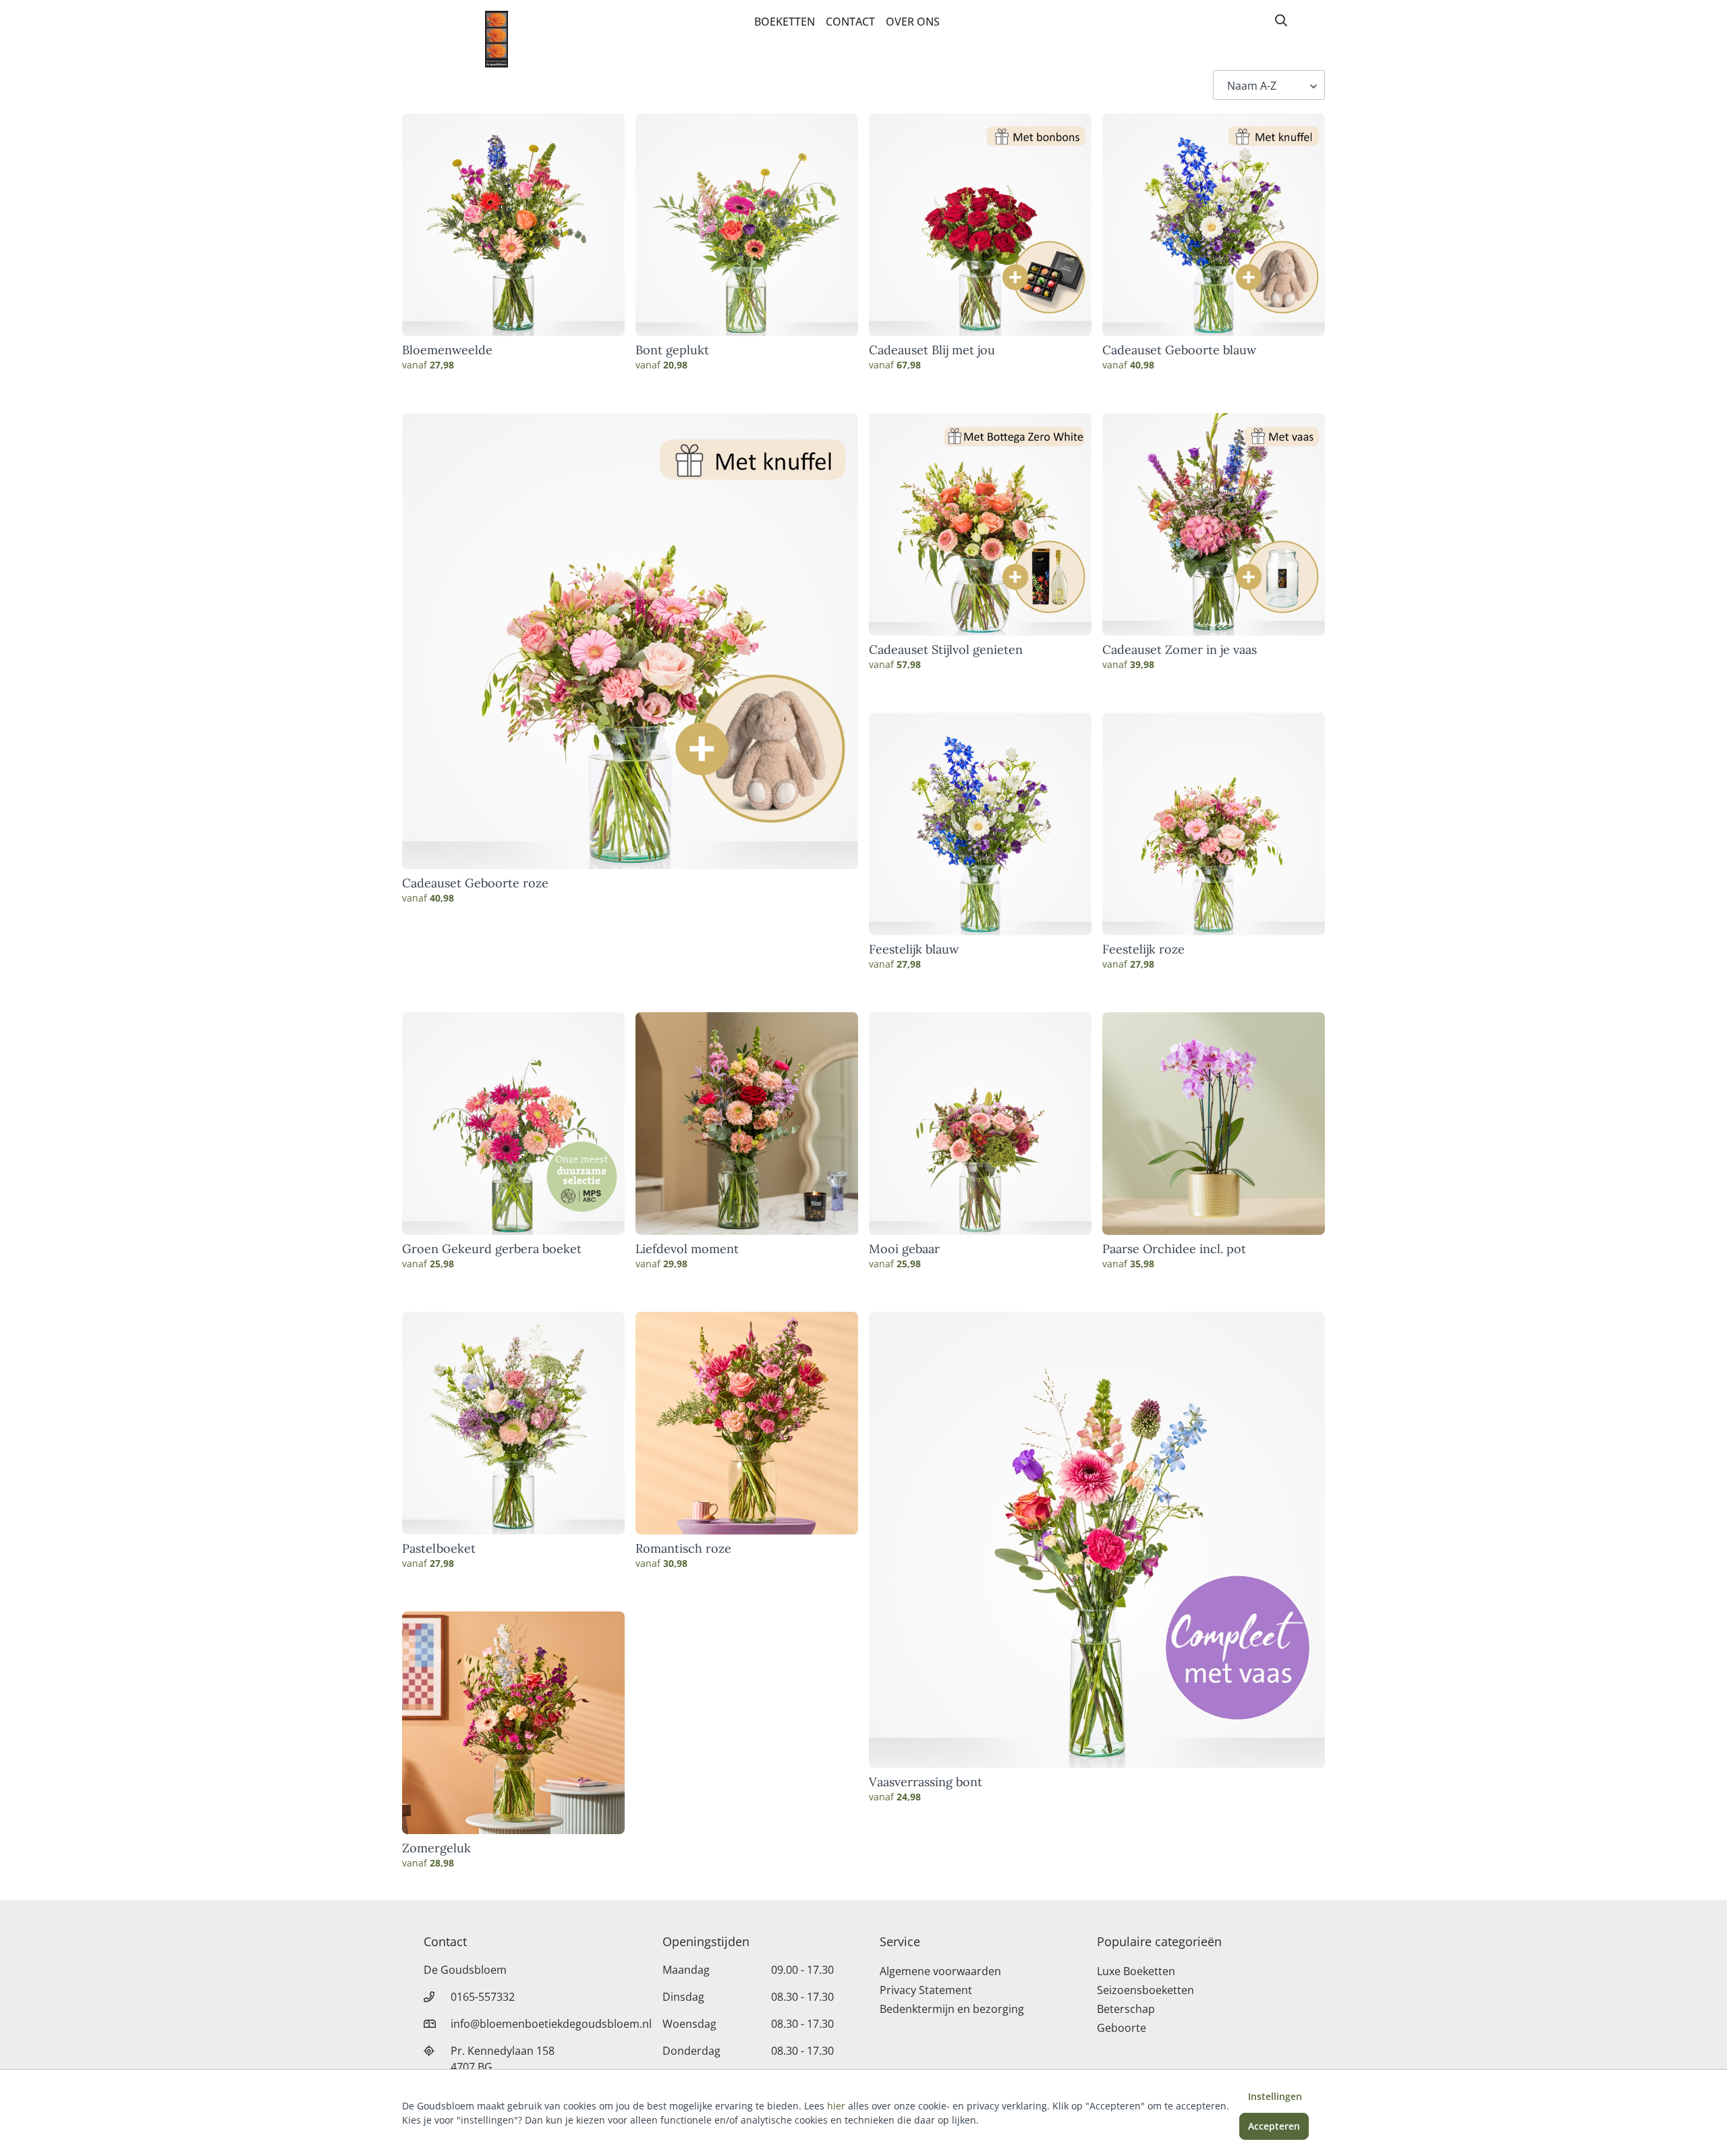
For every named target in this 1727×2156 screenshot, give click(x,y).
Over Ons (913, 22)
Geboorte (1122, 2028)
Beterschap (1126, 2009)
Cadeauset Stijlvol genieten (946, 650)
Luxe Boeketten (1136, 1971)
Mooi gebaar (904, 1249)
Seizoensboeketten (1145, 1990)
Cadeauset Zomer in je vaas (1180, 650)
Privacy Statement (926, 1990)
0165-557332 (483, 1997)
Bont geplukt (672, 350)
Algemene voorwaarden (940, 1971)
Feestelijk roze (1143, 949)
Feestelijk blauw (914, 949)
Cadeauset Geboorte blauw (1179, 350)
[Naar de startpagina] (497, 39)
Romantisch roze (683, 1549)
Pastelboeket (439, 1549)
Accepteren (1274, 2126)
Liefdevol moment (687, 1249)
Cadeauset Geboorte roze (475, 883)
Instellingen (1275, 2096)
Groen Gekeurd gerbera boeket (492, 1249)
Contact (850, 22)
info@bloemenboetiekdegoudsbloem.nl (551, 2024)
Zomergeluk (436, 1848)
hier (836, 2106)
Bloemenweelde (447, 350)
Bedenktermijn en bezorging (952, 2009)
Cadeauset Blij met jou (932, 350)
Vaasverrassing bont (926, 1782)
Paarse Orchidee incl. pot (1174, 1249)
